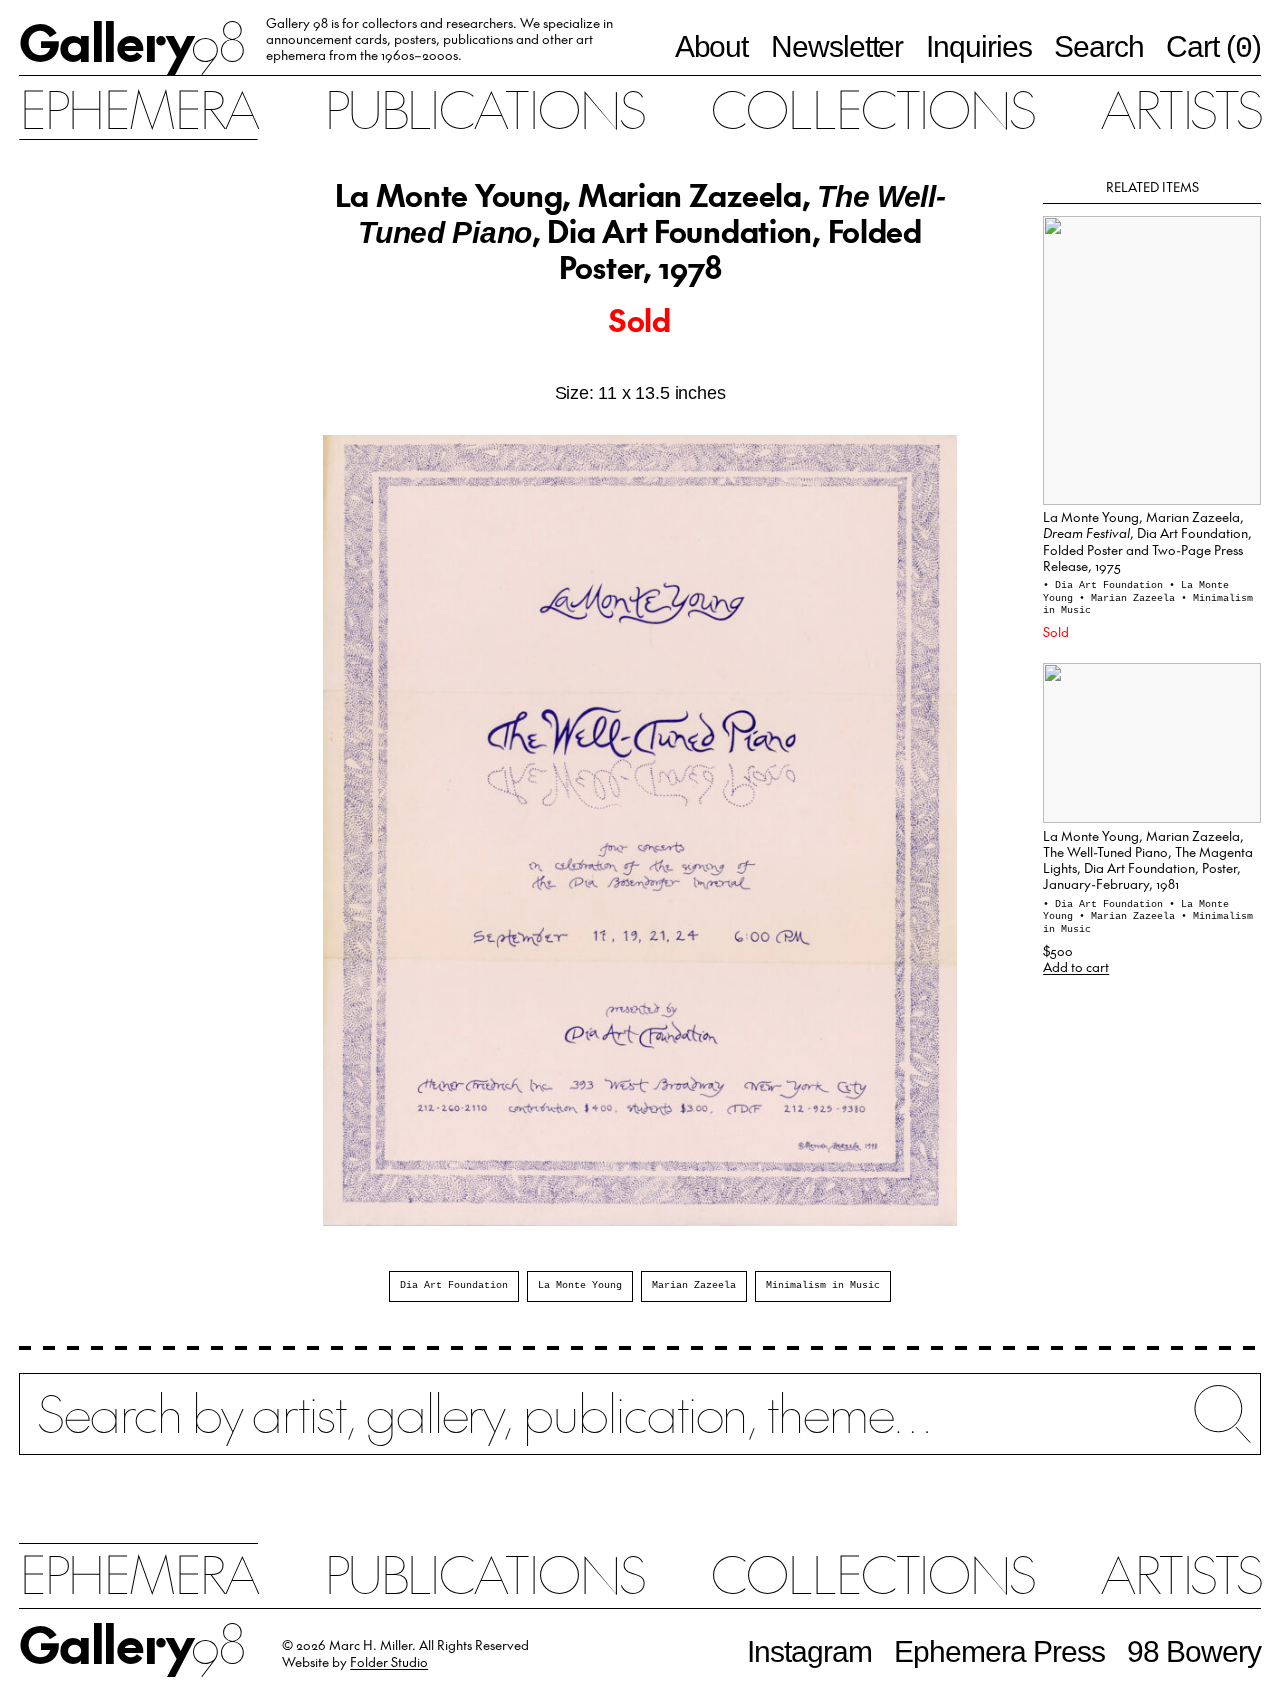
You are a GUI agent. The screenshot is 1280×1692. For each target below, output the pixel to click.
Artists (1180, 107)
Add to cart (1076, 967)
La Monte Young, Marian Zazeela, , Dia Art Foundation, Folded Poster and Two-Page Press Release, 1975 (1147, 540)
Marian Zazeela (694, 1285)
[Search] (640, 1427)
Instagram (809, 1651)
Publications (484, 107)
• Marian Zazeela (1130, 598)
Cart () (1213, 48)
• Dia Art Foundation (1106, 585)
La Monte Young (580, 1285)
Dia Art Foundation (454, 1285)
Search (1099, 46)
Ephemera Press (999, 1651)
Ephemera (138, 107)
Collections (872, 107)
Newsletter (837, 46)
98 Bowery (1194, 1651)
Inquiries (979, 46)
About (712, 46)
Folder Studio (389, 1661)
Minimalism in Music (823, 1285)
